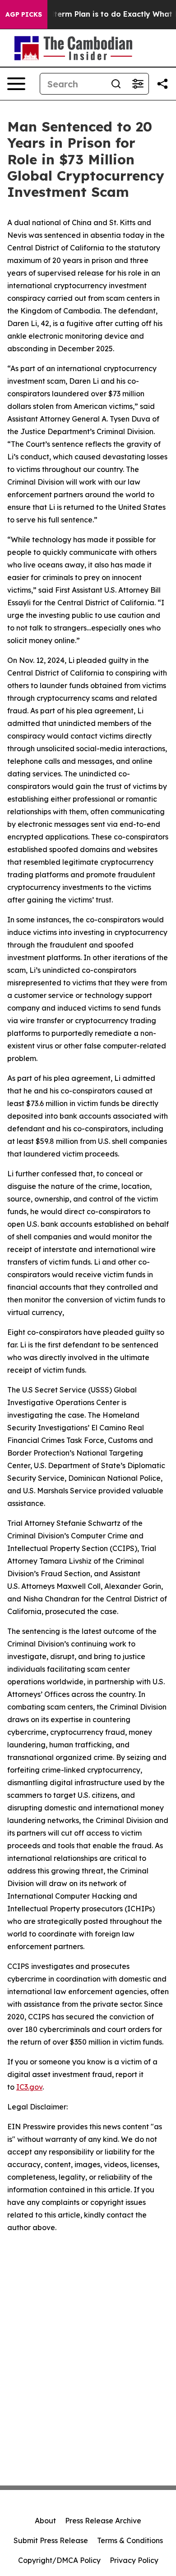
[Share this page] (162, 84)
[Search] (116, 84)
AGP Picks (24, 14)
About (45, 2521)
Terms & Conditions (130, 2540)
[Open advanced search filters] (138, 84)
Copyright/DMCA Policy (59, 2560)
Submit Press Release (51, 2540)
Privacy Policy (134, 2560)
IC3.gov (29, 2087)
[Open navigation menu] (16, 84)
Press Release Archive (103, 2521)
